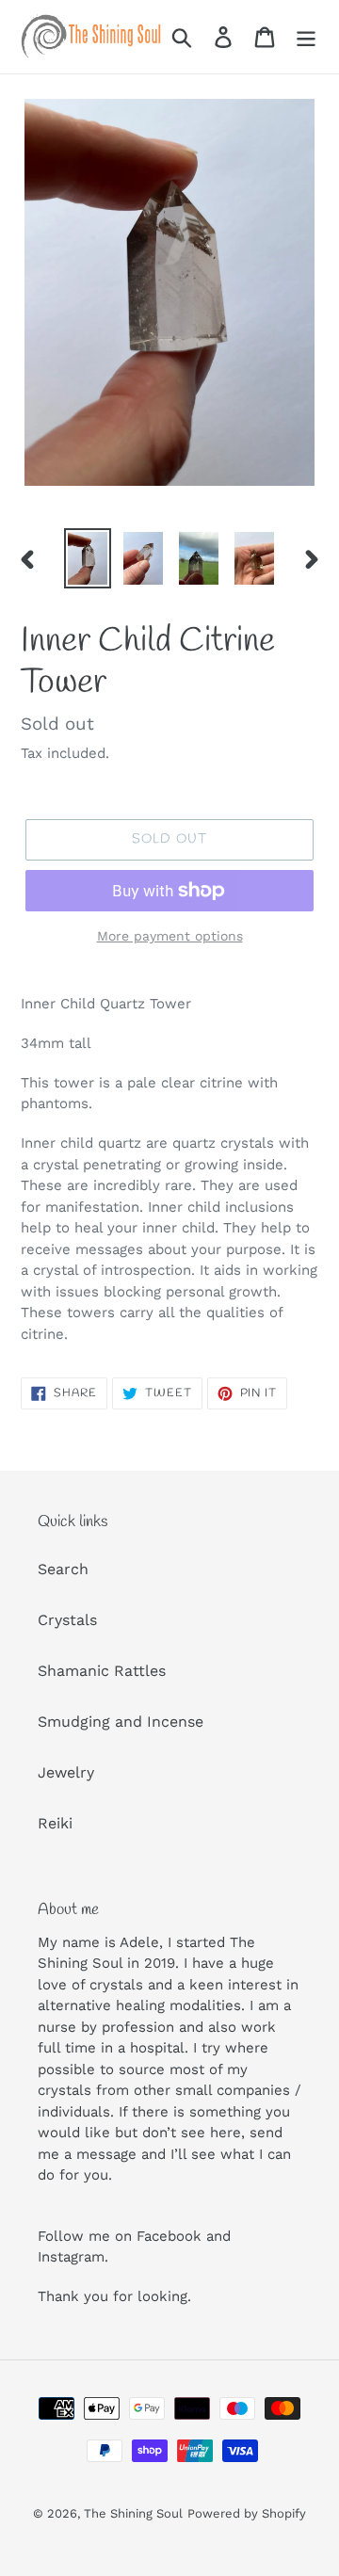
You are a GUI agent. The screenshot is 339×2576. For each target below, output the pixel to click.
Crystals (67, 1620)
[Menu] (306, 37)
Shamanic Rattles (102, 1671)
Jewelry (66, 1772)
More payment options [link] (170, 936)
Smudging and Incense (121, 1722)
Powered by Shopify (247, 2513)
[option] (87, 558)
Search (63, 1569)
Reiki (55, 1823)
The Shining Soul (133, 2513)
